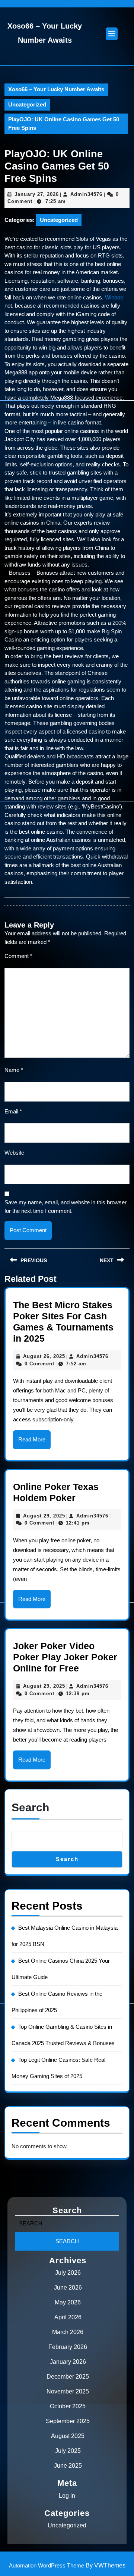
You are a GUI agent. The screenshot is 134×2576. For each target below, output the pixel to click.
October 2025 (68, 2406)
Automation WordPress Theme (47, 2565)
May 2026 (68, 2302)
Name (14, 1070)
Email (13, 1111)
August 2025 (68, 2436)
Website (14, 1153)
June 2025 (68, 2466)
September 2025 (68, 2421)
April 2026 (68, 2317)
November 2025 (68, 2391)
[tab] (112, 34)
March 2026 (68, 2332)
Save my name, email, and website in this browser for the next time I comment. (66, 1207)
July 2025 (68, 2451)
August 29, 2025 (44, 1516)
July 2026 (68, 2273)
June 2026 (68, 2288)
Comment (18, 956)
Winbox (114, 297)
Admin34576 (86, 194)
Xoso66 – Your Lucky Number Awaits (56, 89)
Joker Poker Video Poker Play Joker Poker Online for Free (65, 1657)
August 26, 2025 (44, 1356)
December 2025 (68, 2377)
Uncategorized (27, 104)
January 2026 (68, 2362)
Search (30, 1807)
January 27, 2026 (37, 194)
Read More (34, 1443)
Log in (67, 2496)
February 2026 (68, 2347)
